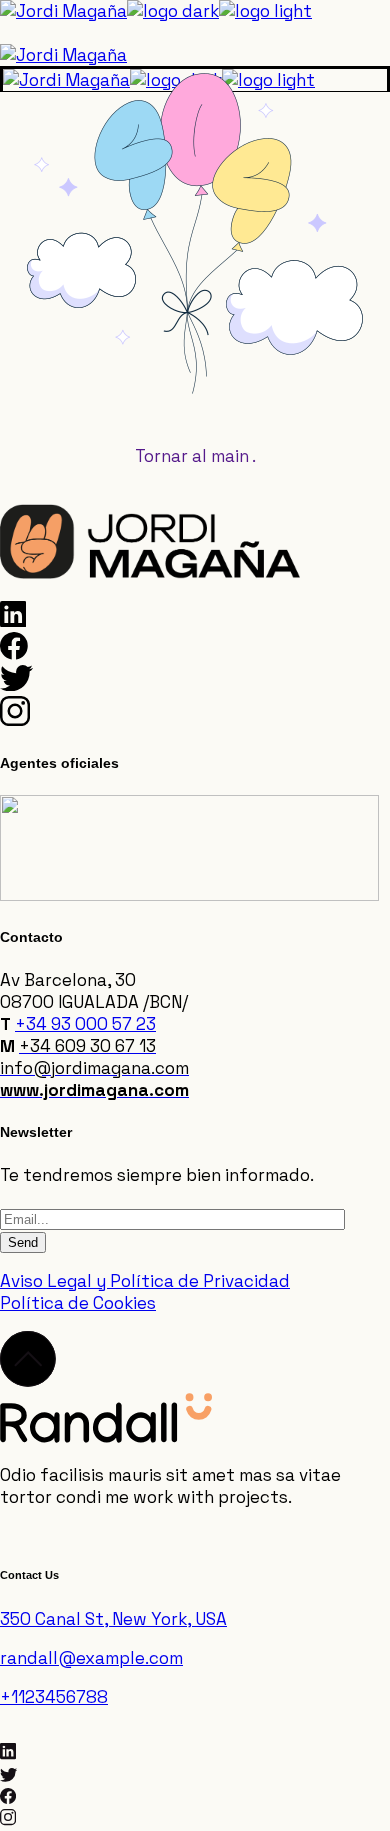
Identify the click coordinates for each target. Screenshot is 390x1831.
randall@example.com (91, 1658)
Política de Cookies (78, 1303)
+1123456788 (54, 1697)
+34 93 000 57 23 (85, 1024)
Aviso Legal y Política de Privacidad (145, 1281)
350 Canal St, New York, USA (113, 1619)
